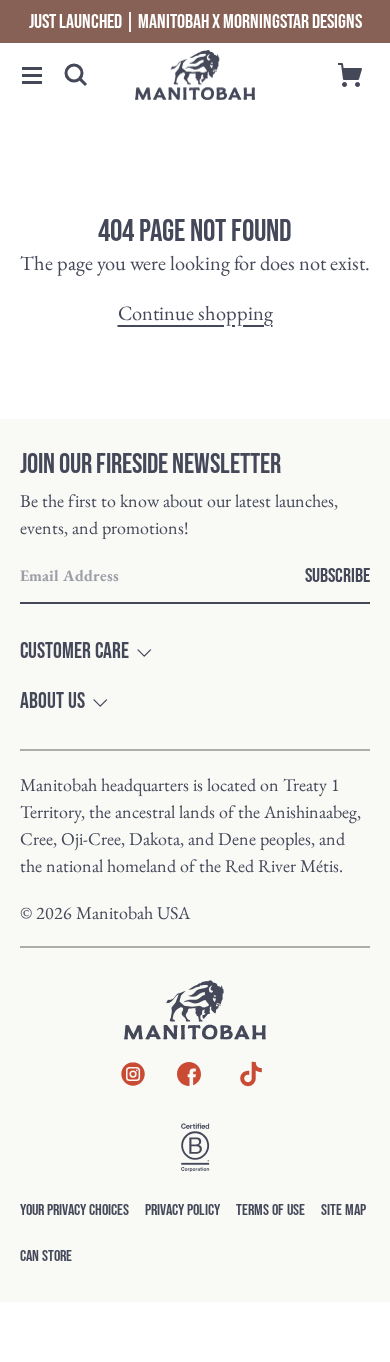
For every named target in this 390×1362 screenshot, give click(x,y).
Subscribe (337, 576)
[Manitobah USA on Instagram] (133, 1078)
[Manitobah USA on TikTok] (251, 1084)
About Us (52, 702)
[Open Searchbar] (76, 75)
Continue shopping (195, 312)
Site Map (343, 1210)
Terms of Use (270, 1210)
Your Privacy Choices (74, 1210)
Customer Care (74, 652)
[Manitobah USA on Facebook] (189, 1078)
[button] (32, 75)
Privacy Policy (182, 1210)
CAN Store (46, 1256)
